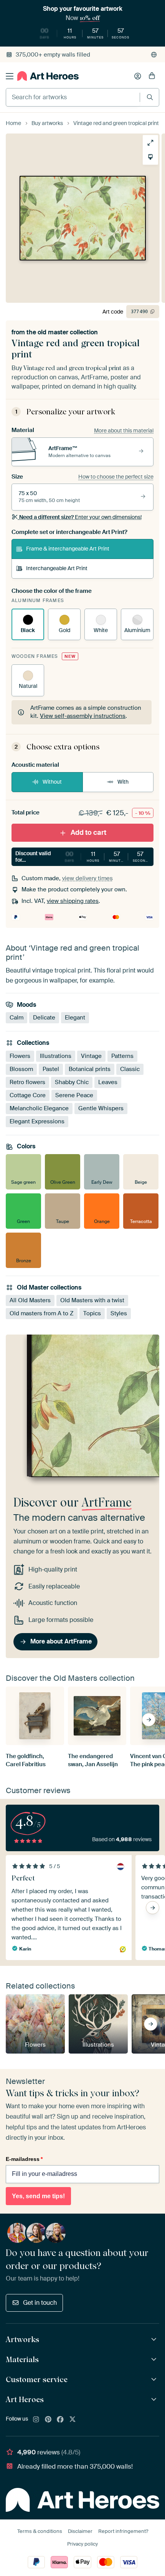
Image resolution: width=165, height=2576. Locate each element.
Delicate (44, 1018)
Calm (16, 1018)
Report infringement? (123, 2531)
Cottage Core (28, 1095)
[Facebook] (60, 2420)
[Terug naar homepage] (48, 76)
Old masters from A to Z (42, 1313)
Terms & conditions (40, 2531)
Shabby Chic (72, 1082)
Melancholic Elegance (39, 1108)
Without (52, 782)
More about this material (124, 430)
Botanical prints (90, 1069)
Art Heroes (25, 2399)
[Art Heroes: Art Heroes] (155, 2400)
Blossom (21, 1069)
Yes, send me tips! (38, 2196)
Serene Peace (74, 1095)
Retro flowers (27, 1082)
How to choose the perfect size (116, 477)
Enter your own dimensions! (80, 517)
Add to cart (88, 833)
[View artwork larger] (150, 143)
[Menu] (10, 76)
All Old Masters (30, 1300)
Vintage (91, 1056)
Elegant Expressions (37, 1121)
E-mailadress (24, 2159)
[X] (73, 2420)
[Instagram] (36, 2420)
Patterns (122, 1056)
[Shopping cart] (152, 76)
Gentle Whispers (101, 1108)
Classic (130, 1069)
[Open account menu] (138, 76)
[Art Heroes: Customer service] (155, 2380)
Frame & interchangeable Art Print (68, 549)
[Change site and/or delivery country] (154, 55)
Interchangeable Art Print (57, 568)
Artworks (22, 2339)
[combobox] (73, 97)
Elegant (75, 1018)
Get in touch (40, 2303)
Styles (119, 1313)
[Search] (150, 97)
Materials (22, 2359)
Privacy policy (82, 2544)
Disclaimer (80, 2531)
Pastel (51, 1069)
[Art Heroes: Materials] (155, 2360)
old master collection (68, 332)
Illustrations (56, 1056)
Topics (92, 1313)
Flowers (20, 1056)
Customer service (37, 2379)
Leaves (108, 1082)
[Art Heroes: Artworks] (155, 2340)
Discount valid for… (83, 857)
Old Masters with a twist (92, 1300)
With (123, 782)
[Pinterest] (48, 2420)
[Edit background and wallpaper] (150, 157)
